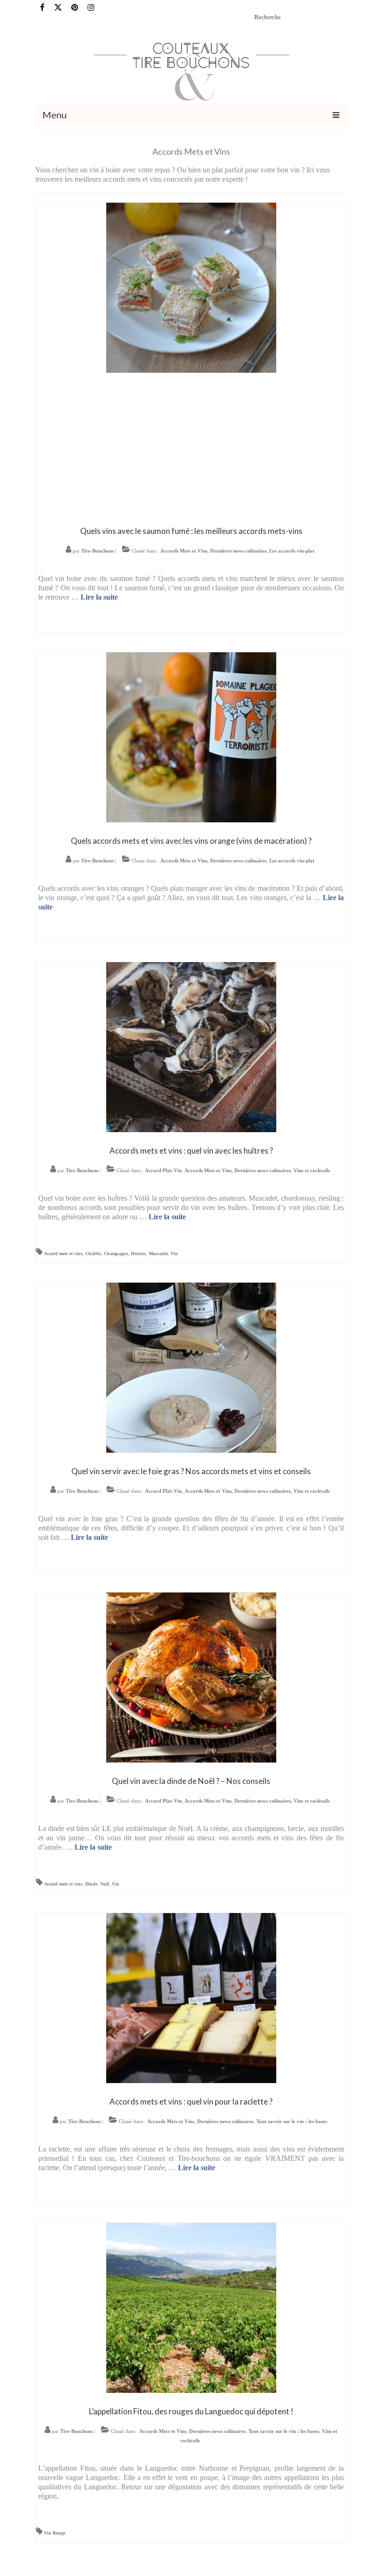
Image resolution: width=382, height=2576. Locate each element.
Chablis (93, 1254)
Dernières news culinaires (238, 551)
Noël (105, 1884)
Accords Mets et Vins (184, 551)
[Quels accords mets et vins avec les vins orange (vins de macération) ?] (191, 736)
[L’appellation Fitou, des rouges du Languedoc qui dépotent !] (191, 2307)
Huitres (138, 1254)
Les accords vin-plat (292, 551)
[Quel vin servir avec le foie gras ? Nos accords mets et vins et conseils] (191, 1367)
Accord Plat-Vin (163, 1170)
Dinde (91, 1884)
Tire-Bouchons (97, 551)
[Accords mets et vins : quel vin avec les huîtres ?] (191, 1046)
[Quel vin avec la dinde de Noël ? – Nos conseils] (191, 1677)
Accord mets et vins (63, 1254)
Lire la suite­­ (99, 597)
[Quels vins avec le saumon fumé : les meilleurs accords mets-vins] (191, 287)
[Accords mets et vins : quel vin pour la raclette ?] (191, 1997)
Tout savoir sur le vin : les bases (292, 2121)
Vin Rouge (55, 2533)
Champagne (116, 1254)
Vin (174, 1254)
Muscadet (158, 1254)
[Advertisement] (191, 447)
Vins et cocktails (312, 1170)
